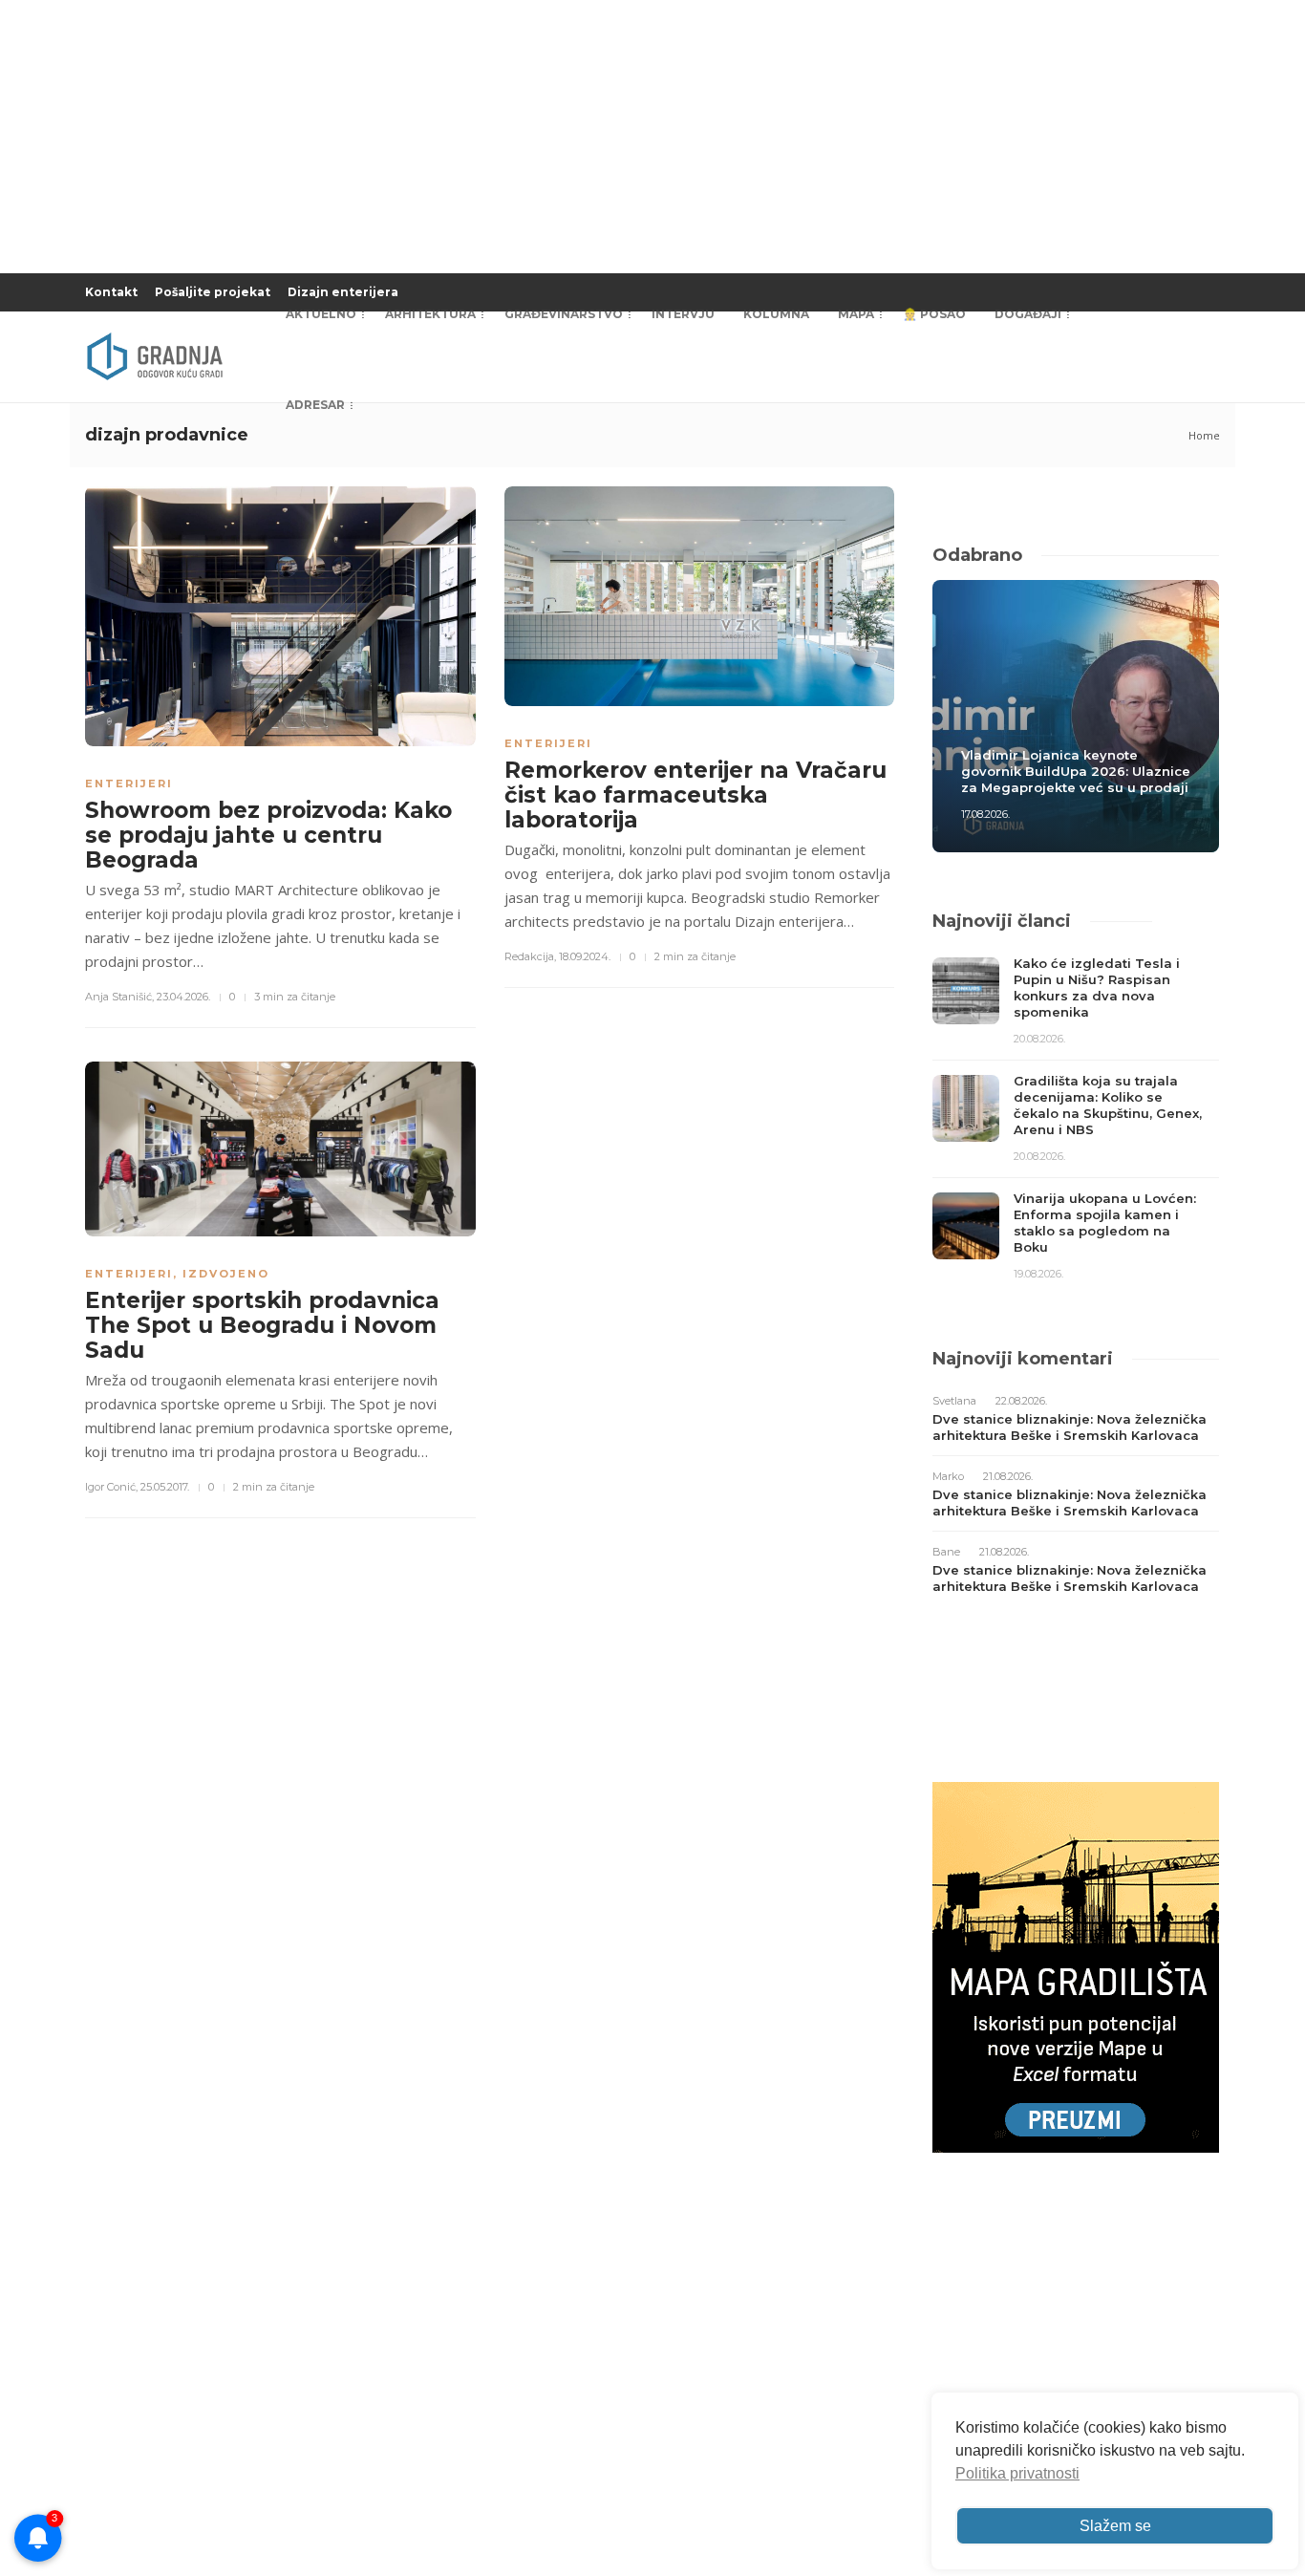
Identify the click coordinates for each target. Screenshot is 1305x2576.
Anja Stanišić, (119, 997)
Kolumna (776, 314)
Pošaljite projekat (213, 292)
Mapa (856, 314)
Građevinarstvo (564, 314)
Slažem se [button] (1115, 2526)
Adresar (315, 405)
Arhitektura (430, 314)
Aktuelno (321, 314)
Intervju (683, 314)
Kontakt (111, 292)
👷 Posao (934, 314)
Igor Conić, (111, 1487)
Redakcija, (530, 956)
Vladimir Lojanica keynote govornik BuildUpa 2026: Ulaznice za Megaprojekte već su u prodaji (1076, 771)
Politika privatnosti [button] (1017, 2473)
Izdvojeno (226, 1274)
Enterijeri (129, 784)
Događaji (1028, 314)
